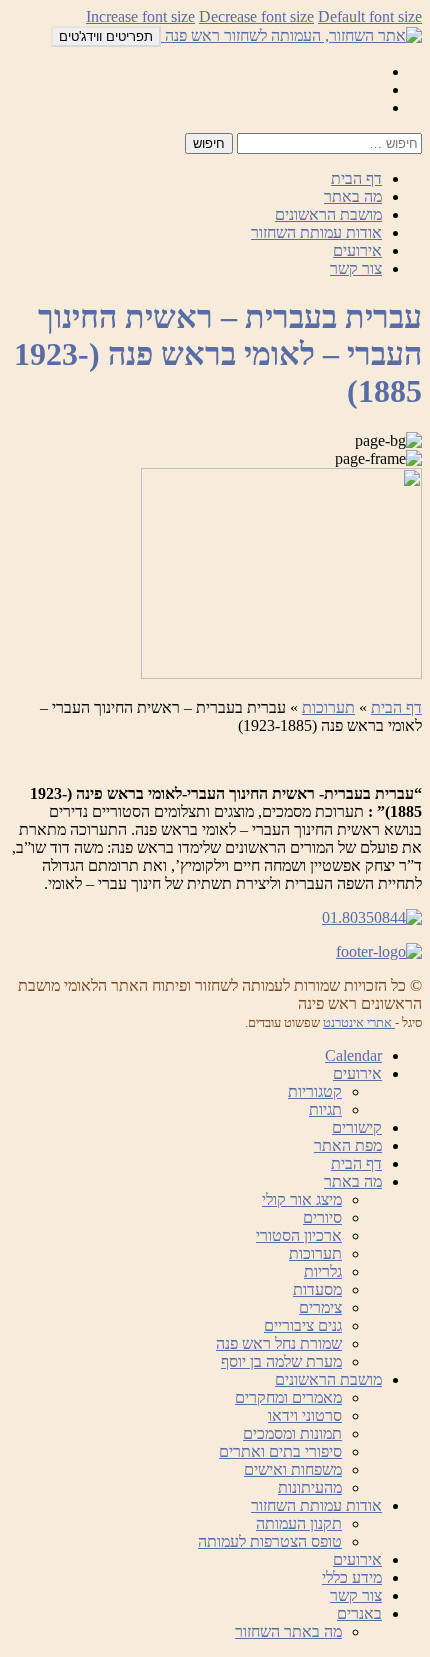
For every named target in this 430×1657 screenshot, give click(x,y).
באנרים (359, 1613)
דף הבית (356, 178)
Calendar (353, 1055)
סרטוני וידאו (305, 1415)
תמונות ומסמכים (292, 1433)
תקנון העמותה (299, 1523)
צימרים (320, 1307)
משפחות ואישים (293, 1469)
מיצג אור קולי (302, 1199)
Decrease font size (256, 16)
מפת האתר (348, 1145)
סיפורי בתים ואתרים (280, 1451)
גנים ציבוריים (303, 1325)
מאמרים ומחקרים (288, 1397)
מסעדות (317, 1289)
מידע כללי (352, 1577)
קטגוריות (315, 1091)
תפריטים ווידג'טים (106, 36)
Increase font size (140, 16)
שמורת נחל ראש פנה (279, 1343)
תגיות (325, 1109)
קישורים (357, 1127)
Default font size (370, 16)
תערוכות (328, 707)
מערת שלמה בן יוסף (281, 1361)
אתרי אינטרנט (359, 1022)
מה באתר (353, 196)
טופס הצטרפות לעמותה (270, 1541)
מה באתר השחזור (288, 1631)
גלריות (323, 1271)
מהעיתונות (310, 1487)
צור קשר (356, 268)
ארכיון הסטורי (299, 1235)
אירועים (357, 250)
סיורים (322, 1217)
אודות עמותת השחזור (316, 232)
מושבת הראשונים (328, 214)
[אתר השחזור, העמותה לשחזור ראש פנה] (291, 35)
